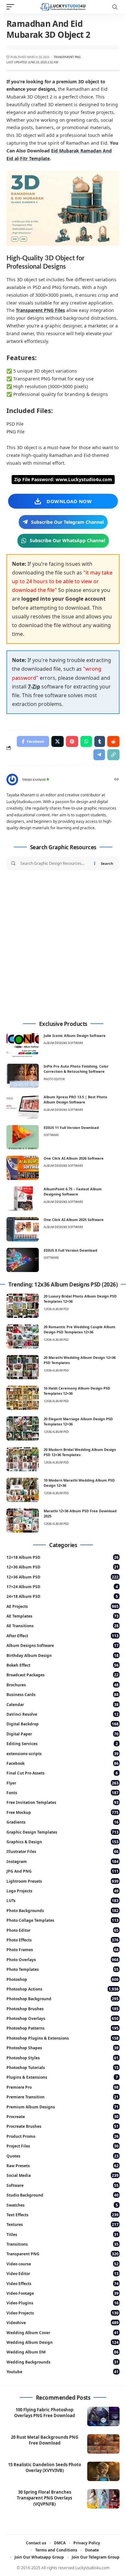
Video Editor (63, 2274)
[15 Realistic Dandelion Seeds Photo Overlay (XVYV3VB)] (103, 2471)
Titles (63, 2235)
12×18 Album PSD (63, 1557)
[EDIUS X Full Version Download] (23, 1260)
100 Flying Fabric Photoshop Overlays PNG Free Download (45, 2413)
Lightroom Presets (63, 1881)
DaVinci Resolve (63, 1714)
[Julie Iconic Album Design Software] (23, 1045)
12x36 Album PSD (56, 1309)
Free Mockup (63, 1812)
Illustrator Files (63, 1852)
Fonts (63, 1793)
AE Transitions (63, 1626)
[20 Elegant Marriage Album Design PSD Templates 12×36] (23, 1428)
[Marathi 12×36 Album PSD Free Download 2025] (23, 1521)
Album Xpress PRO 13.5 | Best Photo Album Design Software (75, 1100)
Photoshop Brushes (63, 2009)
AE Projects (63, 1606)
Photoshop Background (63, 1999)
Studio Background (63, 2195)
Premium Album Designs (63, 2107)
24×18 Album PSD (62, 1596)
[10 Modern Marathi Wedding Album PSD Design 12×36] (23, 1490)
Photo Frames (63, 1950)
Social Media (63, 2175)
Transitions (63, 2244)
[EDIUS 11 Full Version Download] (23, 1137)
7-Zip (34, 687)
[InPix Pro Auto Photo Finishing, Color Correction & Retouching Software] (23, 1076)
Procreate (63, 2117)
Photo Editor (54, 1079)
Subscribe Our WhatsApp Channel (67, 540)
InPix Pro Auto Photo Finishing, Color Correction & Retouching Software (76, 1069)
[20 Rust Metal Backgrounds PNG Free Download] (103, 2444)
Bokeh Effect (63, 1665)
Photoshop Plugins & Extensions (63, 2038)
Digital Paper (63, 1734)
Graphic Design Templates (63, 1832)
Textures (63, 2224)
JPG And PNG (63, 1871)
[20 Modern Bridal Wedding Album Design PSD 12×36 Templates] (23, 1459)
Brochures (63, 1685)
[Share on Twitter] (58, 741)
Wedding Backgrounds (63, 2362)
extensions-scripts (63, 1754)
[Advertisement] (63, 946)
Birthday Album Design (63, 1655)
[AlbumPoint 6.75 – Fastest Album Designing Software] (23, 1199)
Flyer (63, 1783)
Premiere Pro (63, 2087)
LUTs (63, 1901)
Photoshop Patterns (63, 2028)
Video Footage (63, 2293)
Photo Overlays (63, 1960)
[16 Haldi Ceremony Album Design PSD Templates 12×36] (23, 1398)
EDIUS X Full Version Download (70, 1250)
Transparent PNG (67, 57)
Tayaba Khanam (34, 780)
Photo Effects (63, 1940)
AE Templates (63, 1616)
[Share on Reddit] (113, 741)
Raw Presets (63, 2166)
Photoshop (63, 1979)
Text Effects (63, 2215)
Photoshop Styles (63, 2058)
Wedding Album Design (63, 2342)
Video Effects (63, 2284)
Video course (63, 2264)
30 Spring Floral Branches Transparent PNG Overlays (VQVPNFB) (44, 2498)
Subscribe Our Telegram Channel (67, 522)
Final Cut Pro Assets (62, 1773)
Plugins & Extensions (62, 2077)
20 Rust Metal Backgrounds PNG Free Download (45, 2440)
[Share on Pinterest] (72, 741)
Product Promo (63, 2136)
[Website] (117, 780)
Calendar (63, 1705)
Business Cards (63, 1695)
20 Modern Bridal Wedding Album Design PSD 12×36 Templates (80, 1452)
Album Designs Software (63, 1043)
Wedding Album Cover (63, 2333)
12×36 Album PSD (63, 1577)
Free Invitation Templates (63, 1802)
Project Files (63, 2146)
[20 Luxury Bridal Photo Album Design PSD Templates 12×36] (23, 1306)
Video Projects (63, 2313)
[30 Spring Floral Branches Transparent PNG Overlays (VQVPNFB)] (103, 2499)
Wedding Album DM (63, 2352)
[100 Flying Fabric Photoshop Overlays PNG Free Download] (103, 2416)
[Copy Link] (113, 755)
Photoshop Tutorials (63, 2068)
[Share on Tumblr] (100, 741)
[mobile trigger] (12, 7)
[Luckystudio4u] (63, 7)
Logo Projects (63, 1891)
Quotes (63, 2156)
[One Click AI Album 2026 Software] (23, 1168)
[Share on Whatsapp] (86, 741)
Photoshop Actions (63, 1989)
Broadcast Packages (63, 1675)
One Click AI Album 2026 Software (74, 1158)
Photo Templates (63, 1969)
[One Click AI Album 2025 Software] (23, 1229)
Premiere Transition (63, 2097)
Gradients (63, 1822)
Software (51, 1135)
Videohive (63, 2323)
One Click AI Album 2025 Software (74, 1220)
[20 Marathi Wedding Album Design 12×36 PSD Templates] (23, 1367)
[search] (115, 7)
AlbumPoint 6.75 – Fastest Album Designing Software (73, 1192)
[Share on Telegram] (99, 755)
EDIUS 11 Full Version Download (71, 1128)
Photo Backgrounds (63, 1911)
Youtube (63, 2372)
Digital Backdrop (63, 1724)
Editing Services (62, 1744)
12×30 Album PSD (63, 1567)
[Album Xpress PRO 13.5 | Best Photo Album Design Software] (23, 1107)
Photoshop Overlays (63, 2018)
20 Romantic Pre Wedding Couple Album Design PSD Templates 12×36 (79, 1329)
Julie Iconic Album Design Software (75, 1035)
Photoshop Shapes (63, 2048)
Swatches (62, 2205)
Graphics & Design (63, 1842)
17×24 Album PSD (62, 1587)
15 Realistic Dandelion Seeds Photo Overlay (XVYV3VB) (45, 2468)
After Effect (63, 1636)
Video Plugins (63, 2303)
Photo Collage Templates (63, 1920)
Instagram (63, 1862)
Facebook (63, 1763)
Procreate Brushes (63, 2126)
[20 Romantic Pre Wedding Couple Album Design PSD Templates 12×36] (23, 1336)
